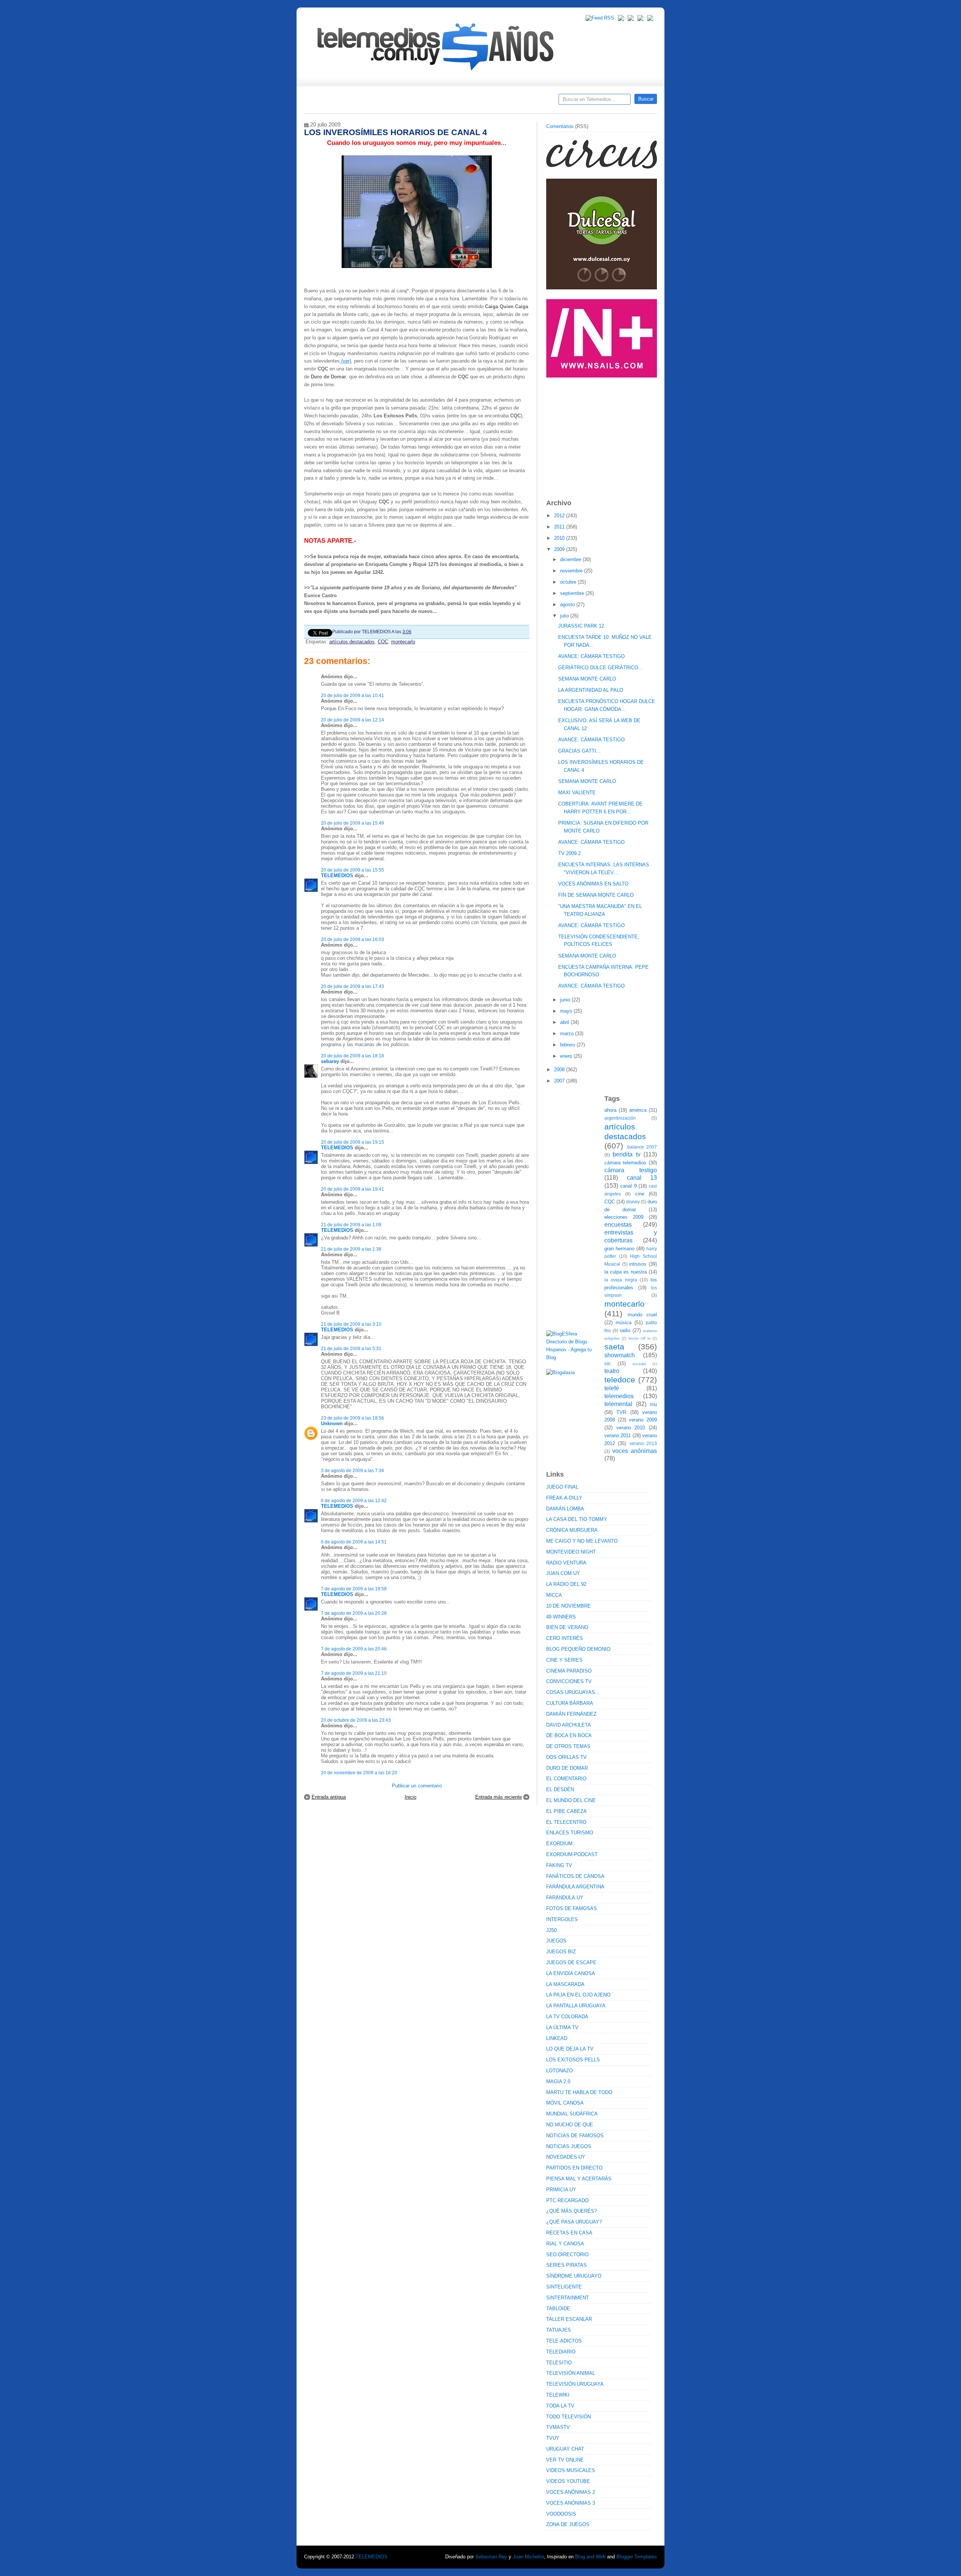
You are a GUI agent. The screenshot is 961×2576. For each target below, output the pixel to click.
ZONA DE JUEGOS (568, 2524)
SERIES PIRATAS (566, 2265)
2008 (560, 1070)
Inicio (410, 1797)
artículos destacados (352, 642)
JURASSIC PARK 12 (581, 626)
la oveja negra (621, 1280)
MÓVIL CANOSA (565, 2103)
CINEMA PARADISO (569, 1671)
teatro (612, 1371)
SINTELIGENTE (564, 2287)
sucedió (639, 1364)
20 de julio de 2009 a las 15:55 (352, 870)
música (624, 1323)
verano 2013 (643, 1443)
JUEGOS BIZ (561, 1952)
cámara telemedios (625, 1163)
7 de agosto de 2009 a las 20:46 (354, 1649)
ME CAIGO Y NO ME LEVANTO (582, 1541)
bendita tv (626, 1154)
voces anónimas (635, 1451)
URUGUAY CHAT (565, 2449)
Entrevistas (401, 102)
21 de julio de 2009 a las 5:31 (351, 1348)
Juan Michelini (528, 2557)
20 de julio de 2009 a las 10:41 (352, 695)
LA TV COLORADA (567, 2017)
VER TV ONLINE (565, 2460)
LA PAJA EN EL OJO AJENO (578, 1995)
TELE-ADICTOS (564, 2341)
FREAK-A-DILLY (564, 1498)
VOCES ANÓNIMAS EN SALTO (593, 884)
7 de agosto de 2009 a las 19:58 (354, 1589)
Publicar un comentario (417, 1786)
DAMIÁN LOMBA (565, 1509)
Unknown (332, 1423)
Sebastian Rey (491, 2557)
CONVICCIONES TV (569, 1681)
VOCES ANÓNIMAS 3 (571, 2503)
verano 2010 (631, 1428)
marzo (568, 1034)
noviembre (572, 571)
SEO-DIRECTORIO (567, 2255)
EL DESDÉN (560, 1789)
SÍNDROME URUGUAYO (574, 2276)
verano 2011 (618, 1436)
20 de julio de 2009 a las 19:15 (352, 1142)
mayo (567, 1011)
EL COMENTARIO (566, 1779)
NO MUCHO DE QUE (570, 2125)
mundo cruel (642, 1315)
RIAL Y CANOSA (565, 2244)
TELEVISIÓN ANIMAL (571, 2373)
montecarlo (403, 642)
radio (625, 1330)
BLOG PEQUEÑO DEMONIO (578, 1649)
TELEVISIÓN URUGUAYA (575, 2384)
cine (640, 1194)
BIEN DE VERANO (567, 1627)
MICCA (554, 1595)
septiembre (573, 593)
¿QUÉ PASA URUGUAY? (574, 2222)
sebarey (330, 1061)
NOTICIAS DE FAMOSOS (575, 2136)
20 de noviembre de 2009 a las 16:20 (359, 1773)
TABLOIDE (558, 2309)
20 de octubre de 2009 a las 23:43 (356, 1720)
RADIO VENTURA (566, 1563)
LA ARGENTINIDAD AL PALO (591, 690)
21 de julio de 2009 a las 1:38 (351, 1249)
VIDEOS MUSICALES (571, 2470)
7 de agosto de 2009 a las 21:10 (354, 1673)
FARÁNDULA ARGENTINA (575, 1887)
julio (565, 616)
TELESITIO (559, 2363)
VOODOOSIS (561, 2514)
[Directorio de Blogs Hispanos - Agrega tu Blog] (572, 1357)
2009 (560, 549)
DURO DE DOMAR (567, 1768)
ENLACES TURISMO (570, 1833)
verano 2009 (643, 1420)
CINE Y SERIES (564, 1660)
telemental (618, 1404)
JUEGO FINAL (562, 1487)
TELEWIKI (558, 2395)
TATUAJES (559, 2330)
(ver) (345, 361)
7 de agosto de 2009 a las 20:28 (354, 1613)
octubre (569, 582)
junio (566, 1000)
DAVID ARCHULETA (569, 1725)
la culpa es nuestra (626, 1272)
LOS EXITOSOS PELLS (573, 2060)
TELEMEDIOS (337, 875)
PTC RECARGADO (567, 2200)
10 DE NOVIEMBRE (569, 1606)
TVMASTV (558, 2427)
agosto (568, 604)
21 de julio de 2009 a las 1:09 (351, 1225)
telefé (612, 1388)
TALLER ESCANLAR (569, 2319)
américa (638, 1110)
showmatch (620, 1355)
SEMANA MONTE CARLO (587, 679)
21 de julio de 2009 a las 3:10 (351, 1324)
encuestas (618, 1225)
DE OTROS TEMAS (568, 1746)
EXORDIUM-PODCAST (572, 1854)
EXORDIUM (559, 1844)
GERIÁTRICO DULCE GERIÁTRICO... (600, 668)
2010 (560, 538)
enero (567, 1056)
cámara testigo (631, 1170)
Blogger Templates (637, 2557)
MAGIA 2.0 (558, 2081)
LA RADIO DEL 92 (566, 1584)
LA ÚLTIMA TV (562, 2027)
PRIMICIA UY (561, 2190)
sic (608, 1363)
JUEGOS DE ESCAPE (571, 1962)
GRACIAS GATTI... (579, 751)
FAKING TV (559, 1865)
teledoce (620, 1380)
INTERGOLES (562, 1919)
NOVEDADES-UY (566, 2157)
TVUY (553, 2438)
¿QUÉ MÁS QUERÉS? (572, 2211)
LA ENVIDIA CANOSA (571, 1973)
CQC (383, 642)
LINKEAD (557, 2038)
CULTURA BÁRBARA (570, 1703)
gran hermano (619, 1249)
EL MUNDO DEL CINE (571, 1800)
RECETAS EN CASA (569, 2233)
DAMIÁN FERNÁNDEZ (571, 1714)
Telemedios (530, 102)
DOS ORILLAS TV (566, 1757)
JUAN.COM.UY (563, 1573)
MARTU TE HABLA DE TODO (579, 2092)
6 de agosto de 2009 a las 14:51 (354, 1542)
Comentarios (560, 126)
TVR (621, 1412)
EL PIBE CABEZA (566, 1811)
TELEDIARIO (561, 2352)
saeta (614, 1347)
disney (633, 1202)
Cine (451, 102)
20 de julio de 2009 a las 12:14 (352, 720)
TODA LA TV (560, 2406)
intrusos (638, 1264)
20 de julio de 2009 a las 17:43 (352, 986)
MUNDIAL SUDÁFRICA (572, 2114)
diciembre (571, 559)
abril (565, 1022)
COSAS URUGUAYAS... (573, 1692)
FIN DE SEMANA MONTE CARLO (596, 895)
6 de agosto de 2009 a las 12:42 (354, 1500)
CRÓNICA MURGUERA (572, 1530)
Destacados (335, 102)
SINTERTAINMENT (568, 2298)
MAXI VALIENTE (577, 793)
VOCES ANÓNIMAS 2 (571, 2492)
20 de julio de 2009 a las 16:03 (352, 939)
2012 (560, 516)
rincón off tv (639, 1338)
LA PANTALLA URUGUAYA (576, 2006)
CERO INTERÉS (565, 1638)
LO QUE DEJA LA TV (570, 2049)
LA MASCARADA (565, 1984)
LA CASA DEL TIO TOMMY (577, 1519)
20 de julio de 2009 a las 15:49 (352, 823)
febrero (568, 1045)
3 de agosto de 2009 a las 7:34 (352, 1470)
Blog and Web (590, 2557)
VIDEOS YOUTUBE (568, 2481)
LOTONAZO (560, 2071)
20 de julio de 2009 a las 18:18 (352, 1056)
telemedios (619, 1396)
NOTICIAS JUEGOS (569, 2146)
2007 (560, 1081)
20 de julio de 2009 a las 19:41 (352, 1189)
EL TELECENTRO (566, 1822)
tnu (654, 1404)
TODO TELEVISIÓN (569, 2417)
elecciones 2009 (624, 1217)
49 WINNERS (561, 1617)
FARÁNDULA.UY (565, 1898)
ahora (610, 1110)
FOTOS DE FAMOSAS (572, 1908)
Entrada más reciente (499, 1797)
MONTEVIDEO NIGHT (571, 1552)
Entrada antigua (329, 1797)
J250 (551, 1930)
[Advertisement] (603, 435)
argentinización (620, 1118)
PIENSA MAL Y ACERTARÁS (579, 2179)
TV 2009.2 (569, 853)
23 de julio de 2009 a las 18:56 (352, 1418)
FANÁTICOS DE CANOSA (575, 1876)
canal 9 (628, 1186)
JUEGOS (556, 1941)
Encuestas (484, 102)
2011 (560, 527)
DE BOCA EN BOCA (569, 1735)
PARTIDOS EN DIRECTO (574, 2168)
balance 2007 (642, 1147)
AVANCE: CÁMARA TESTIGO (591, 656)
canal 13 (642, 1178)
